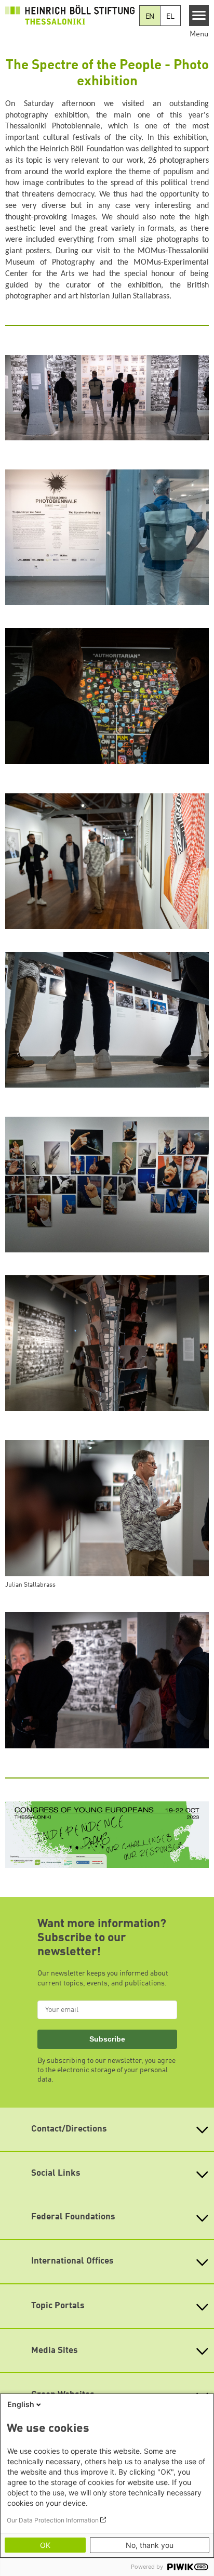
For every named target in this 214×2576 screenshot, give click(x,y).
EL (170, 17)
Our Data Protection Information (53, 2520)
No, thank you (150, 2545)
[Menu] (199, 16)
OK (45, 2545)
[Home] (70, 15)
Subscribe (107, 2039)
